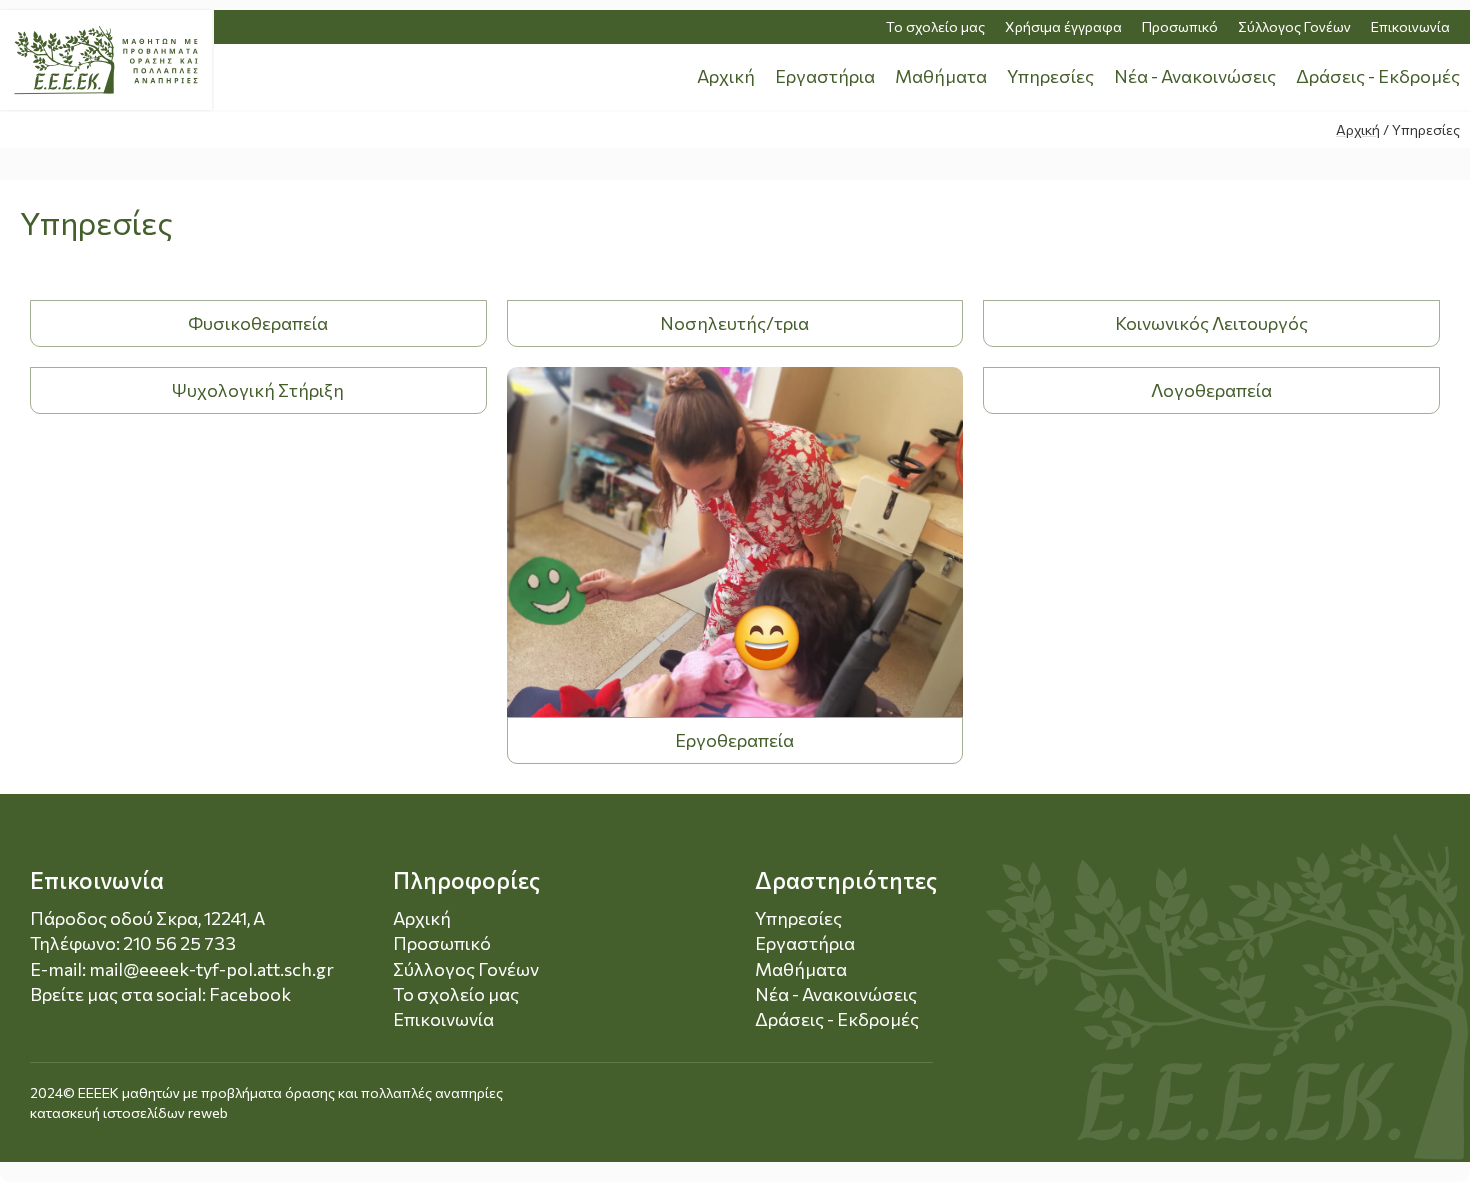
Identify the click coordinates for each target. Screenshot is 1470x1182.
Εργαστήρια (825, 76)
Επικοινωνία (1410, 26)
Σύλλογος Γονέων (1294, 26)
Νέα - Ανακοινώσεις (1195, 76)
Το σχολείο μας (935, 26)
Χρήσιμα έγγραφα (1063, 26)
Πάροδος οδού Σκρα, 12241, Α (147, 918)
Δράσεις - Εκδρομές (1378, 76)
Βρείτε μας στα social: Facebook (160, 994)
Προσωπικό (1180, 26)
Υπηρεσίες (1050, 76)
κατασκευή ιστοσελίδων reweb (129, 1112)
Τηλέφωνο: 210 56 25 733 (133, 943)
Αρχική (726, 76)
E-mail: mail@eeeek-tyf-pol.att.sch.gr (182, 969)
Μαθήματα (941, 76)
